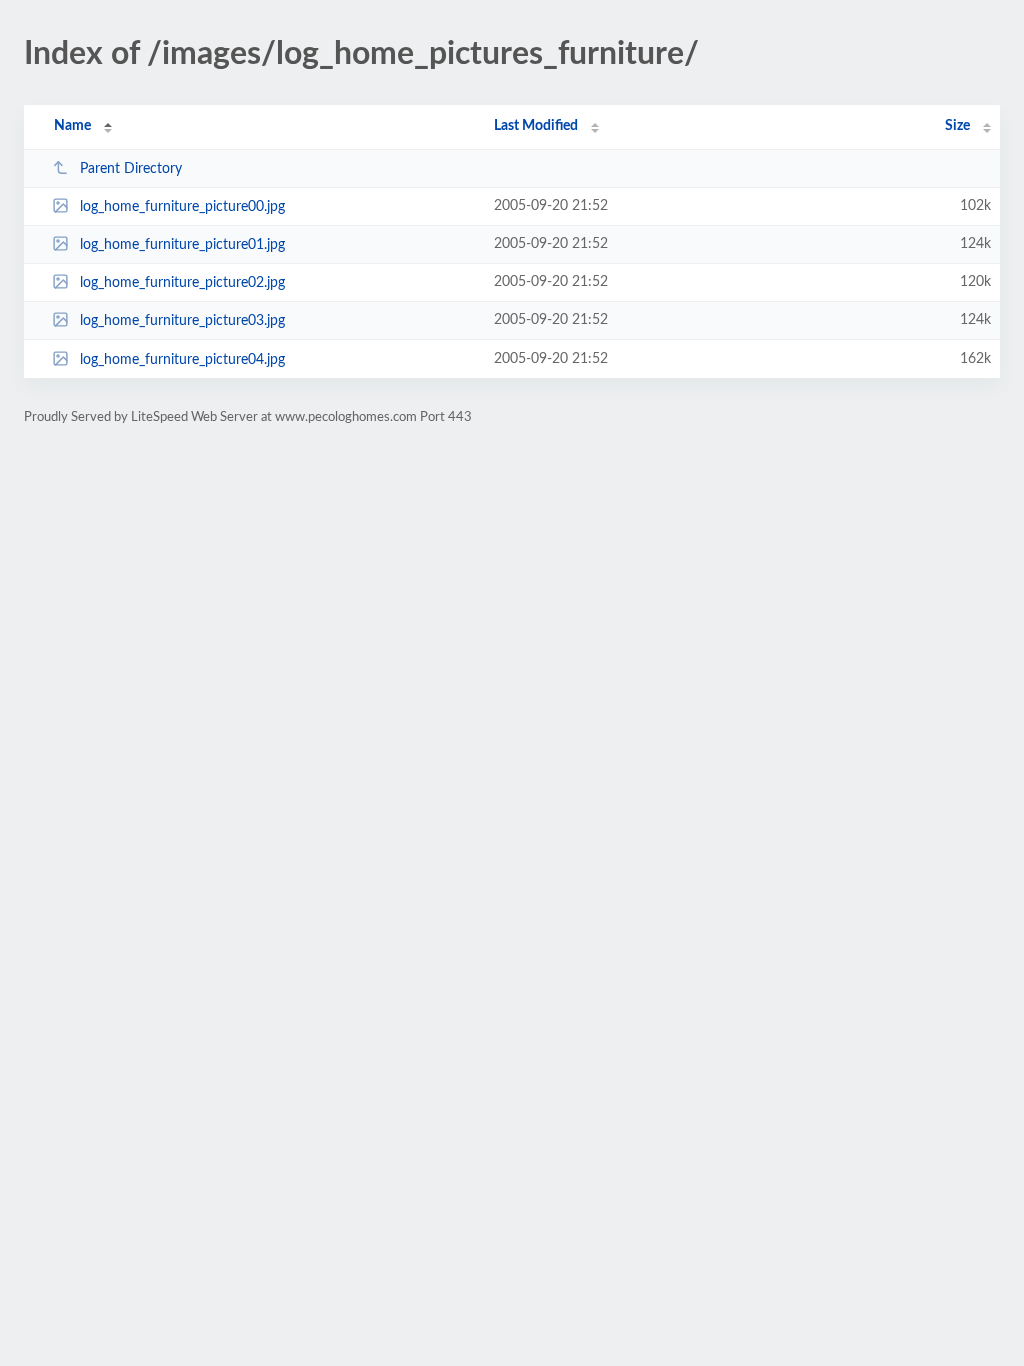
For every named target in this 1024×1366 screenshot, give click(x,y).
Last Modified (536, 126)
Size (957, 126)
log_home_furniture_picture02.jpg (182, 283)
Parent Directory (131, 169)
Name (72, 126)
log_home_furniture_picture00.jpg (182, 207)
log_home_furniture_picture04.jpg (182, 360)
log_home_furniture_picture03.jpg (182, 321)
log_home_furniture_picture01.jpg (182, 245)
